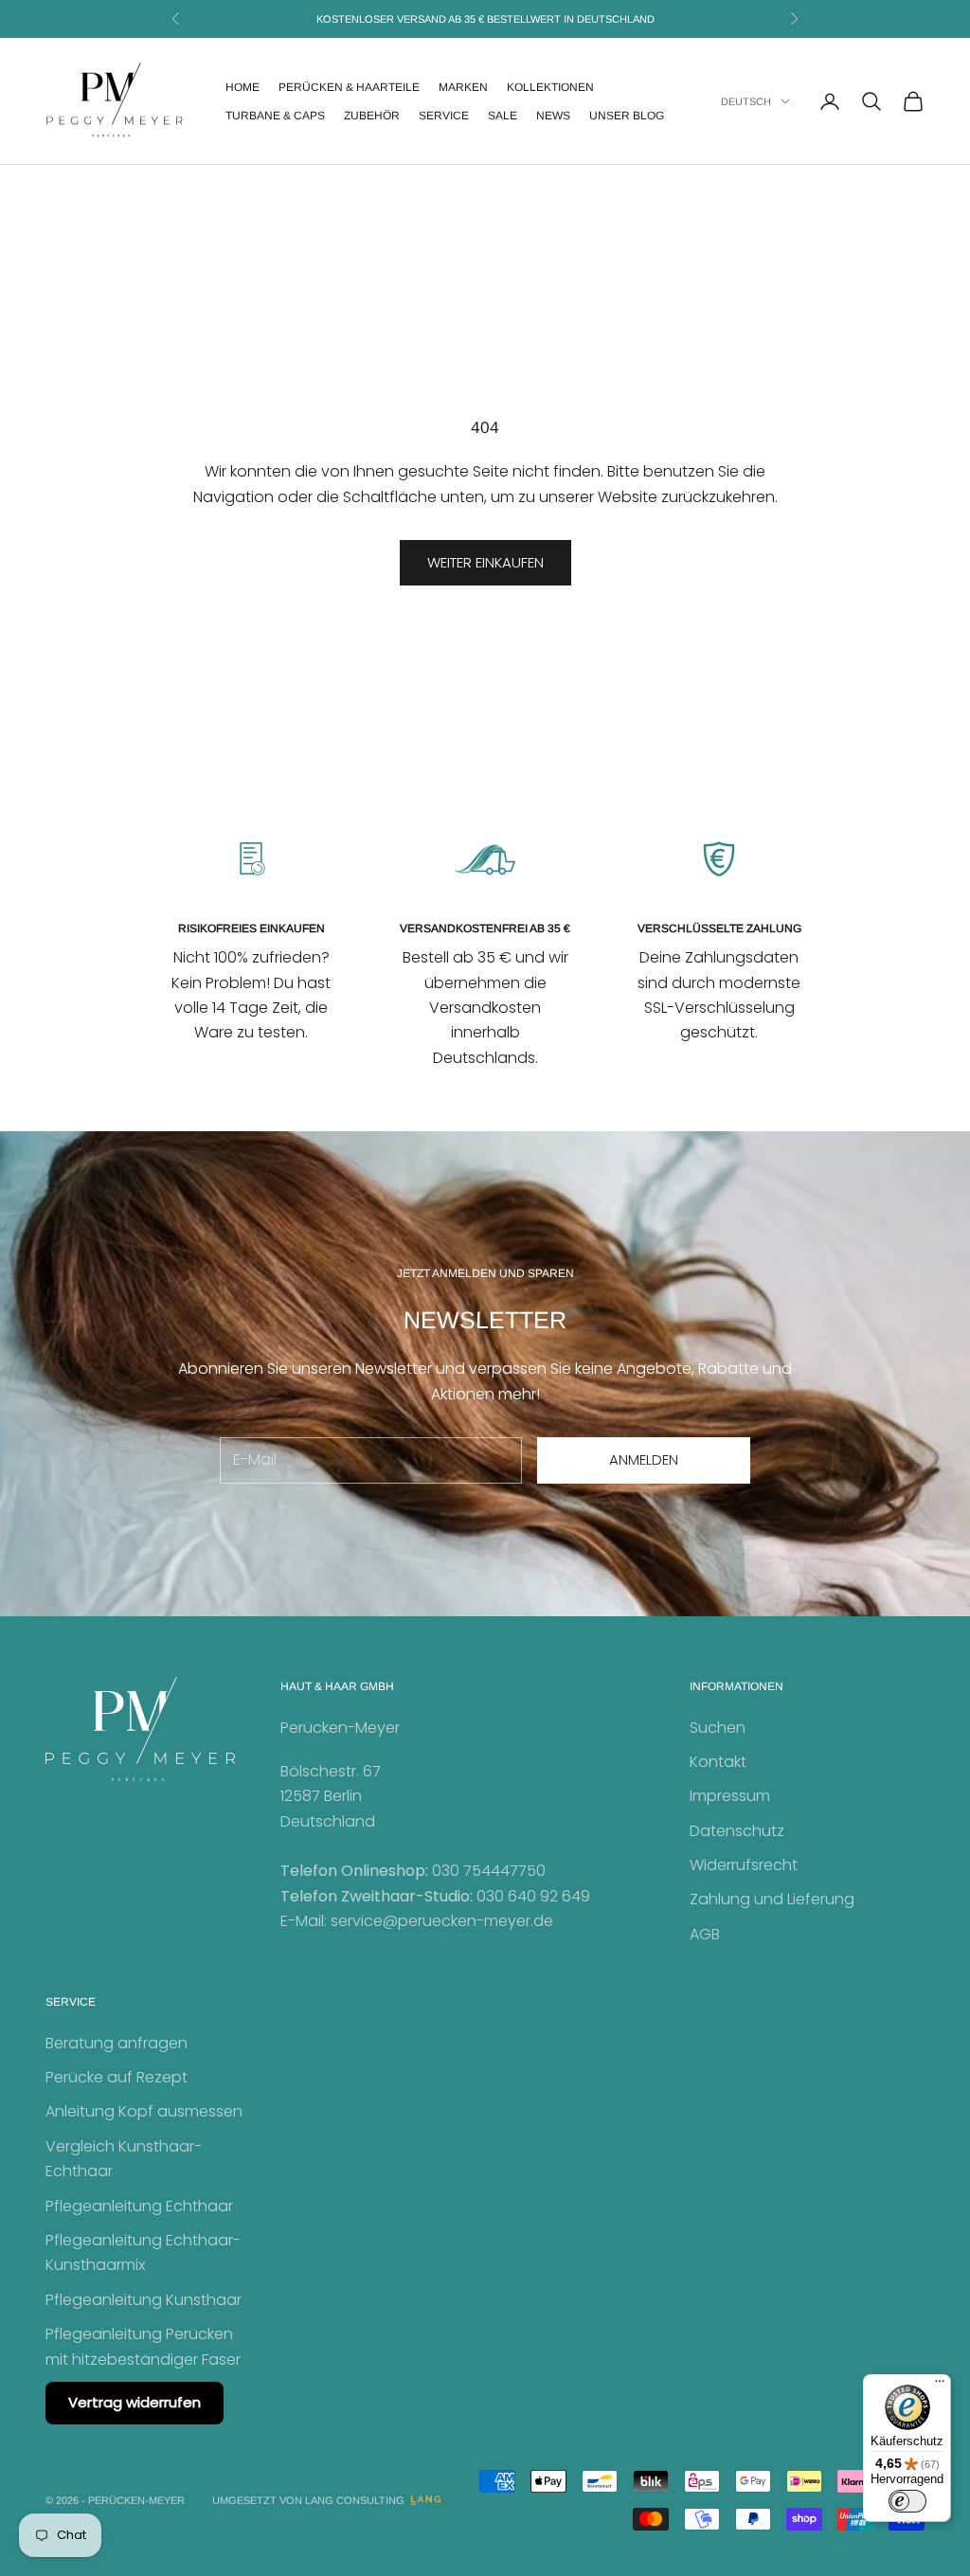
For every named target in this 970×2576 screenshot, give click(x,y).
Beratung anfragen (117, 2043)
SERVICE (444, 116)
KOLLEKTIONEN (550, 87)
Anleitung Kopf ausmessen (144, 2111)
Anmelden (644, 1459)
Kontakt (718, 1762)
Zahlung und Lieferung (772, 1899)
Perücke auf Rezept (117, 2077)
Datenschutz (737, 1831)
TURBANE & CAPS (275, 116)
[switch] (907, 2501)
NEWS (553, 116)
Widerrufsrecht (744, 1865)
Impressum (730, 1796)
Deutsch (746, 101)
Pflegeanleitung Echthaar (139, 2206)
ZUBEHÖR (372, 116)
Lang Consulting (355, 2500)
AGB (705, 1934)
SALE (503, 116)
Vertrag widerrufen (135, 2402)
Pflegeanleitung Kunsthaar (144, 2300)
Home (242, 87)
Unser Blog (627, 116)
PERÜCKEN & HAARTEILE (349, 87)
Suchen (718, 1728)
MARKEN (463, 87)
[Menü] (940, 2386)
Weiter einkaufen (485, 562)
